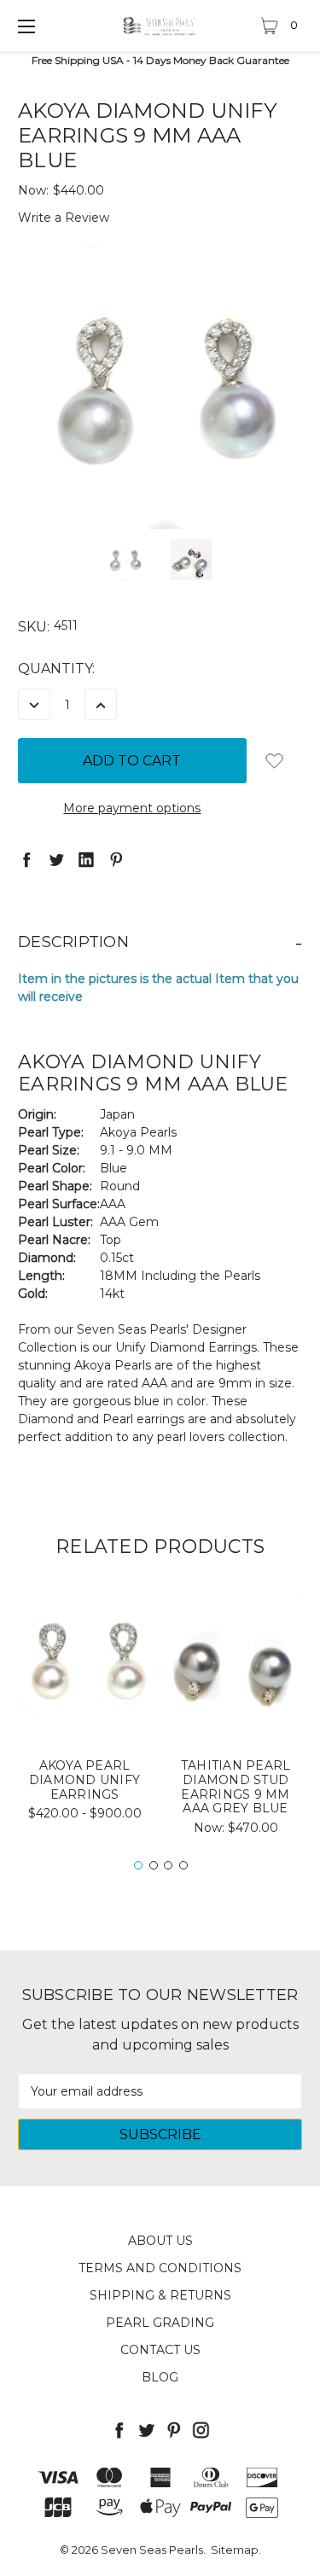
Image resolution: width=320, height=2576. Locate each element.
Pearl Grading (160, 2323)
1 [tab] (138, 1865)
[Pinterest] (116, 859)
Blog (160, 2377)
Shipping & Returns (160, 2295)
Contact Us (160, 2350)
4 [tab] (183, 1865)
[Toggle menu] (26, 26)
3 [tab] (168, 1865)
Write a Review (64, 218)
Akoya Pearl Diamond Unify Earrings (84, 1780)
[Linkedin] (86, 859)
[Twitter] (56, 859)
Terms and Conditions (160, 2268)
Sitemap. (236, 2550)
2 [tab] (154, 1865)
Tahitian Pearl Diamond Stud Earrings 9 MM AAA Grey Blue (236, 1787)
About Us (160, 2241)
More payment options (132, 808)
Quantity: (56, 669)
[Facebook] (26, 859)
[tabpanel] (85, 1713)
